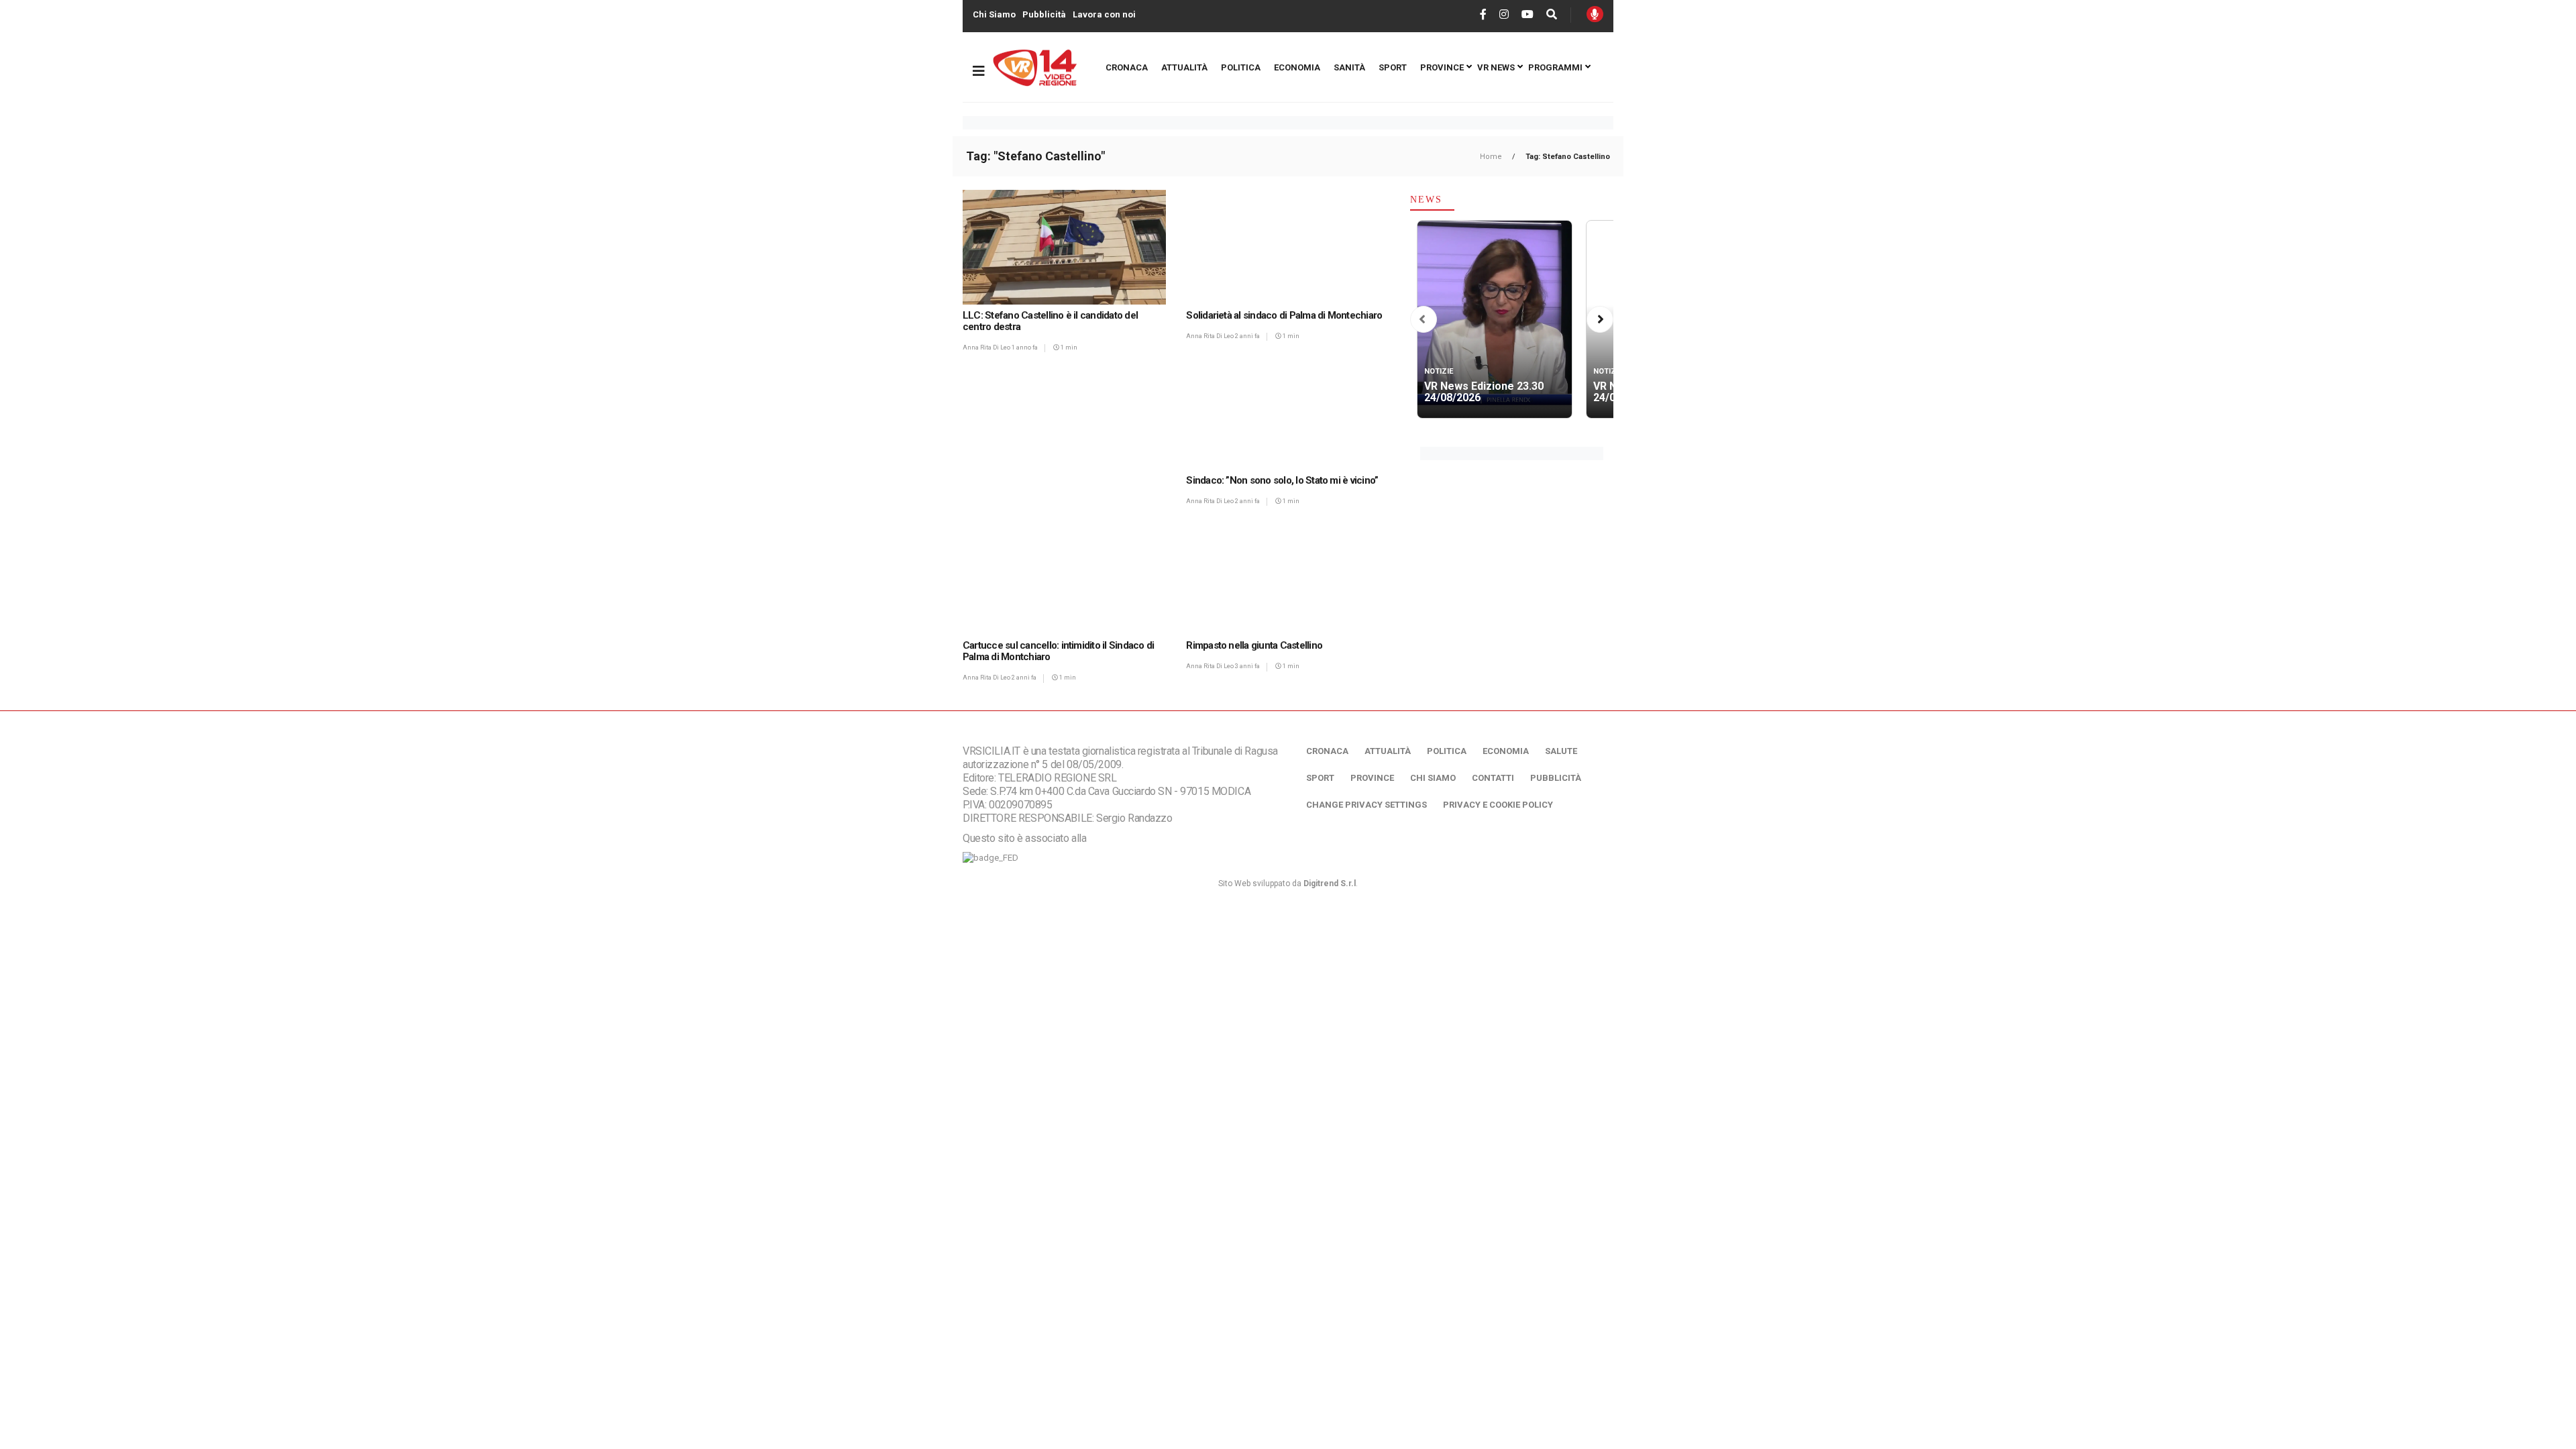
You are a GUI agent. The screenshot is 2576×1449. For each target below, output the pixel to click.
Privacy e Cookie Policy (1498, 805)
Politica (1241, 67)
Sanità (1349, 67)
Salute (1561, 751)
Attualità (1184, 67)
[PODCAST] (1595, 14)
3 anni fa (1247, 666)
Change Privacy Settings (1366, 805)
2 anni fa (1247, 336)
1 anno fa (1025, 347)
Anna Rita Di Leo (987, 347)
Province (1442, 67)
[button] (1422, 320)
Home (1492, 157)
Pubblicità (1044, 14)
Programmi (1555, 67)
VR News (1496, 67)
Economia (1297, 67)
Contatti (1493, 778)
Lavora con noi (1104, 14)
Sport (1393, 67)
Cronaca (1127, 67)
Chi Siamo (994, 14)
